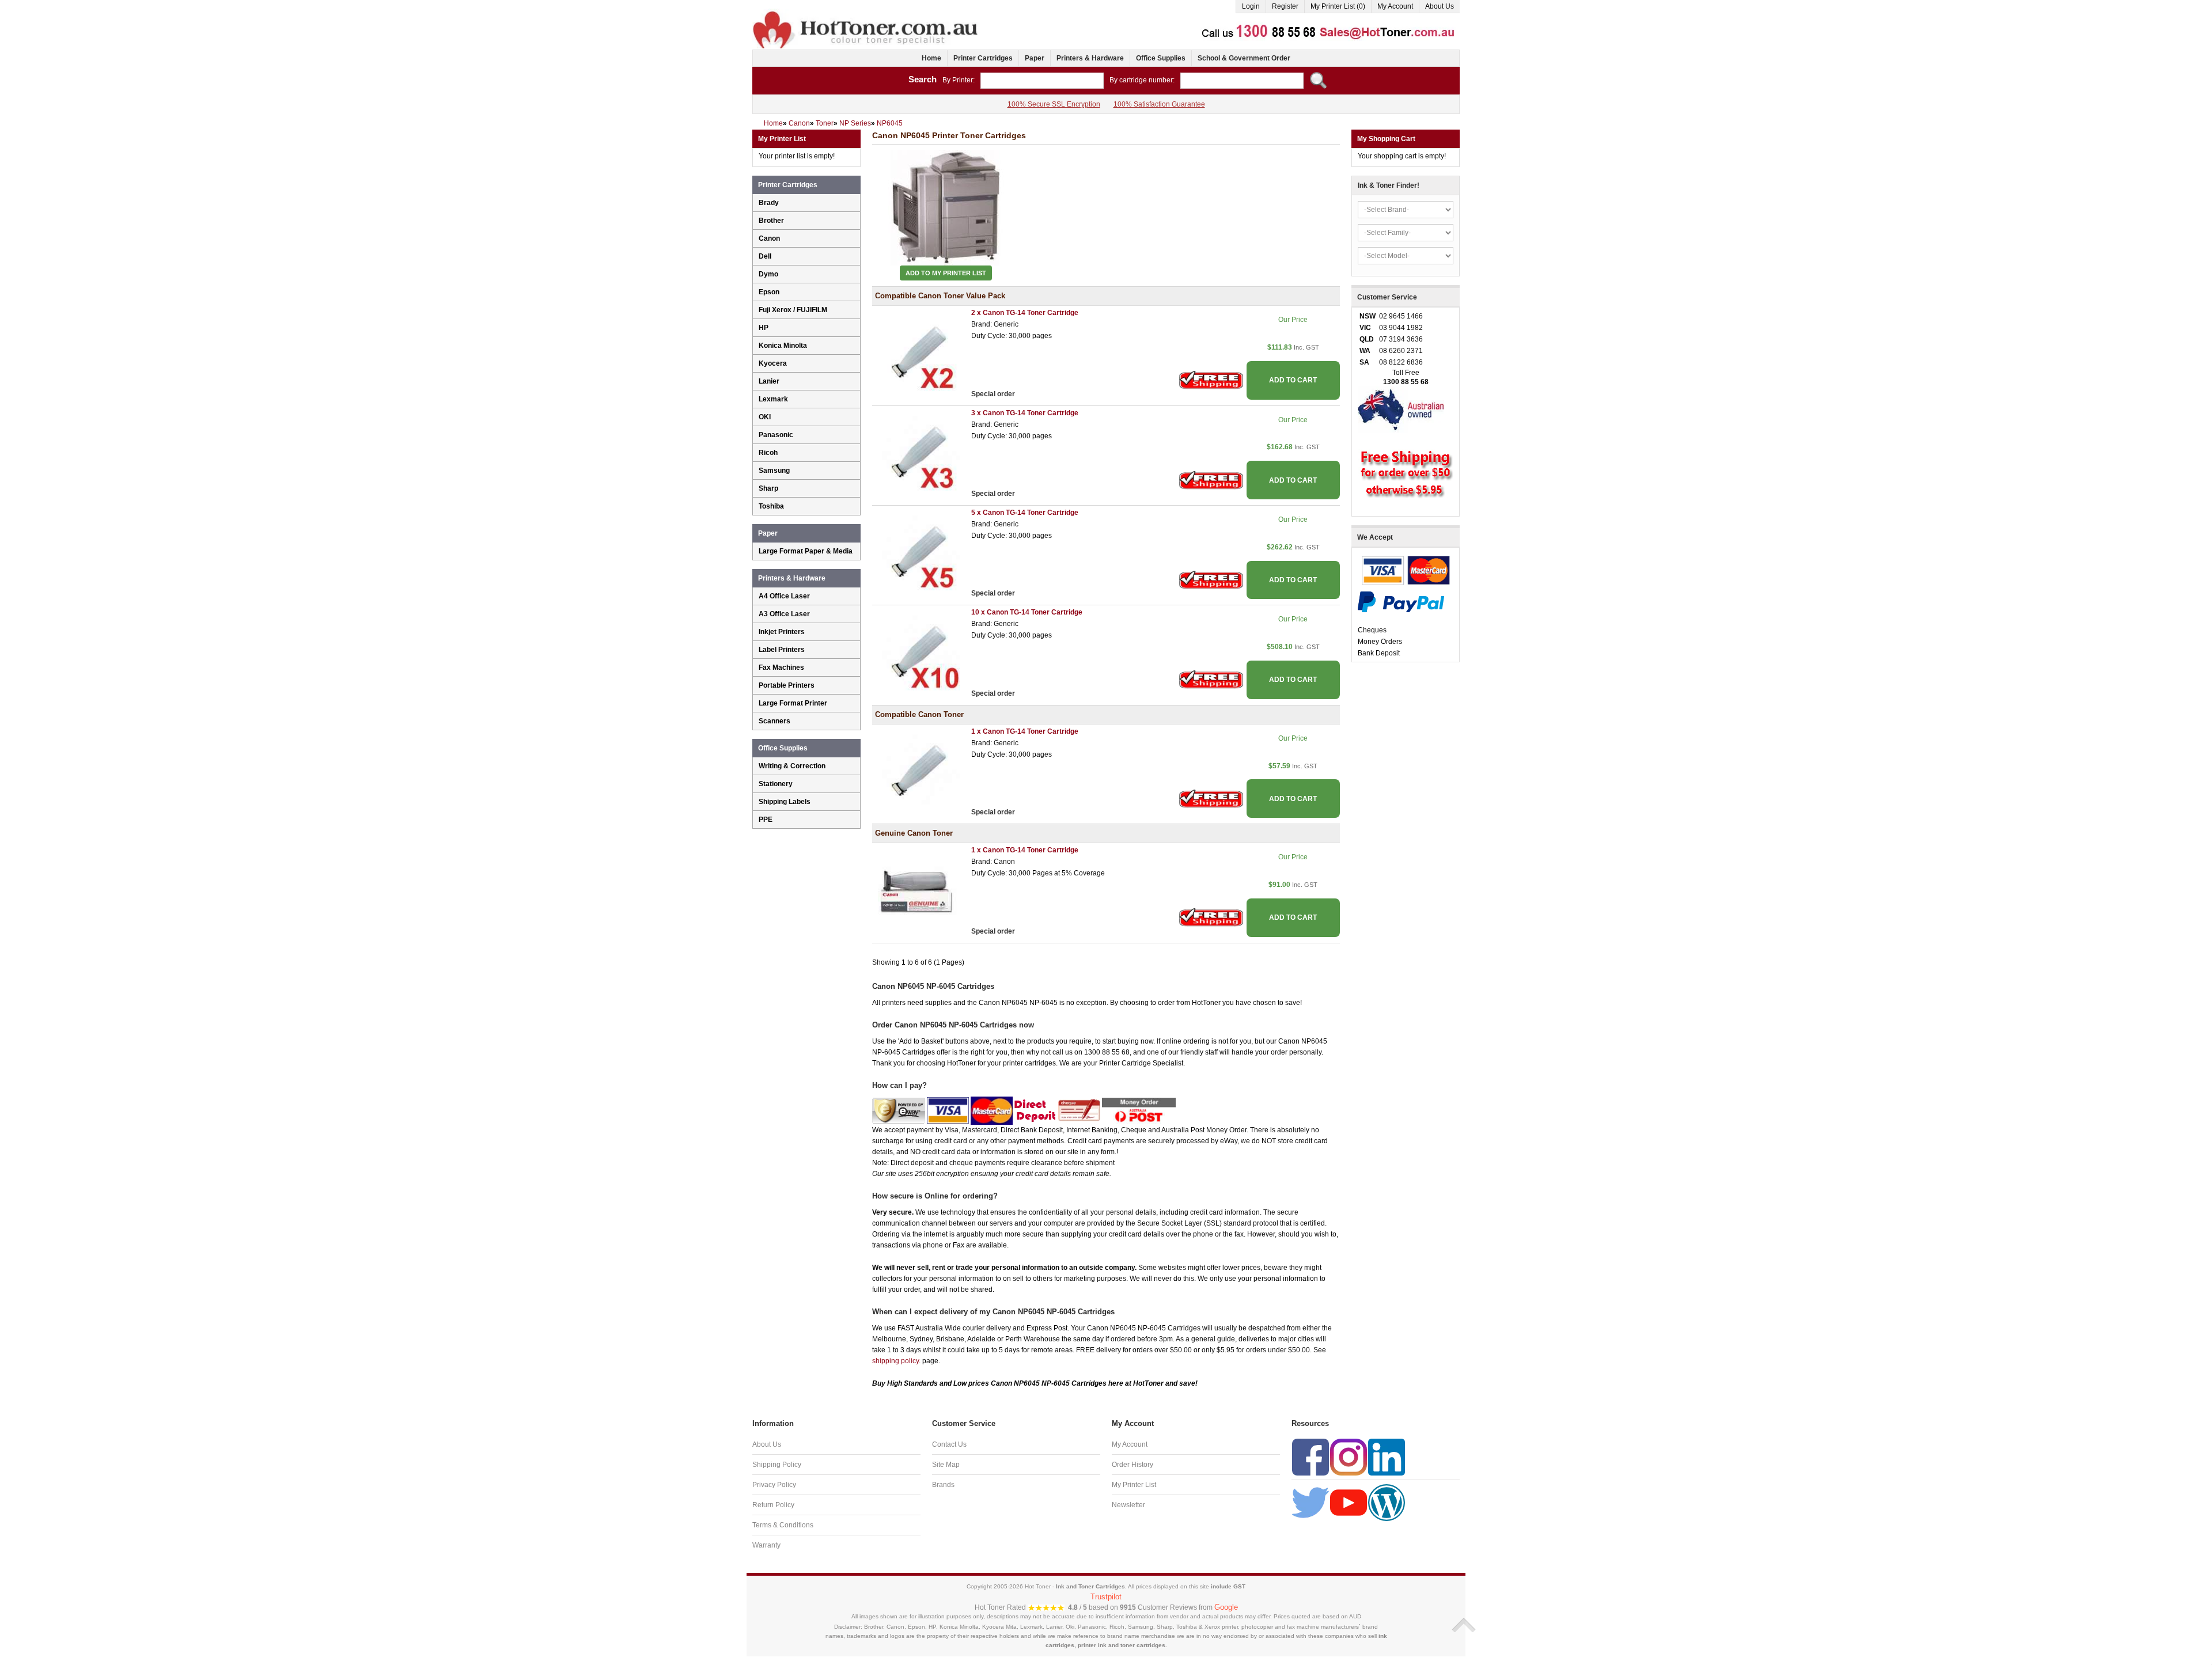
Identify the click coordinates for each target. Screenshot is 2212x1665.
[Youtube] (1349, 1502)
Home (931, 58)
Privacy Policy (774, 1485)
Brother (771, 221)
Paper (1035, 58)
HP (764, 328)
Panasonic (776, 435)
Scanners (774, 721)
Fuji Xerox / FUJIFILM (793, 310)
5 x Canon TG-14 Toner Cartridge (1025, 513)
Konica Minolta (783, 346)
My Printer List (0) (1338, 6)
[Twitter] (1310, 1502)
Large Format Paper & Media (806, 551)
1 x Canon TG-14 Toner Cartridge (1025, 731)
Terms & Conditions (783, 1525)
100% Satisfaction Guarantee (1159, 104)
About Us (1440, 6)
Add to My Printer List (946, 273)
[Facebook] (1310, 1457)
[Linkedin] (1387, 1457)
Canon (769, 238)
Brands (943, 1485)
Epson (769, 292)
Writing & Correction (792, 766)
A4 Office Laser (784, 596)
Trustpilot (1106, 1597)
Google (1226, 1607)
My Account (1395, 6)
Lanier (769, 381)
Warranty (766, 1545)
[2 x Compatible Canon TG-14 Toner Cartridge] (919, 352)
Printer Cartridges (983, 58)
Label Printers (782, 650)
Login (1251, 6)
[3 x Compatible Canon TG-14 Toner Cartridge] (919, 452)
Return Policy (773, 1505)
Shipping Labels (785, 802)
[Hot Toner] (866, 13)
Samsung (774, 471)
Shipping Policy (777, 1465)
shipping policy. (896, 1361)
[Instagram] (1349, 1457)
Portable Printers (787, 685)
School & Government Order (1244, 58)
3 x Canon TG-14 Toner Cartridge (1025, 413)
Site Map (946, 1465)
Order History (1132, 1465)
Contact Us (949, 1444)
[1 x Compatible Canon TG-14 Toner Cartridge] (919, 771)
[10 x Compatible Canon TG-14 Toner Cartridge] (919, 652)
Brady (769, 203)
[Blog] (1387, 1502)
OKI (765, 417)
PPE (766, 820)
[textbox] (1042, 81)
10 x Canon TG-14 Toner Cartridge (1027, 612)
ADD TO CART (1293, 380)
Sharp (768, 488)
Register (1285, 6)
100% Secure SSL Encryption (1054, 104)
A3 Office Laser (784, 614)
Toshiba (771, 506)
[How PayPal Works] (1401, 601)
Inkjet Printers (782, 632)
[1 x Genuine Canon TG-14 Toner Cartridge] (919, 890)
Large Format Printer (793, 703)
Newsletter (1128, 1505)
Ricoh (768, 453)
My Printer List (1134, 1485)
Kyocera (773, 363)
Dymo (768, 274)
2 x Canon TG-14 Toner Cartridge (1025, 313)
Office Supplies (1161, 58)
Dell (765, 256)
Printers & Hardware (1090, 58)
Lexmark (773, 399)
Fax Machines (781, 667)
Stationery (776, 784)
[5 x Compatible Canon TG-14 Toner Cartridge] (919, 552)
